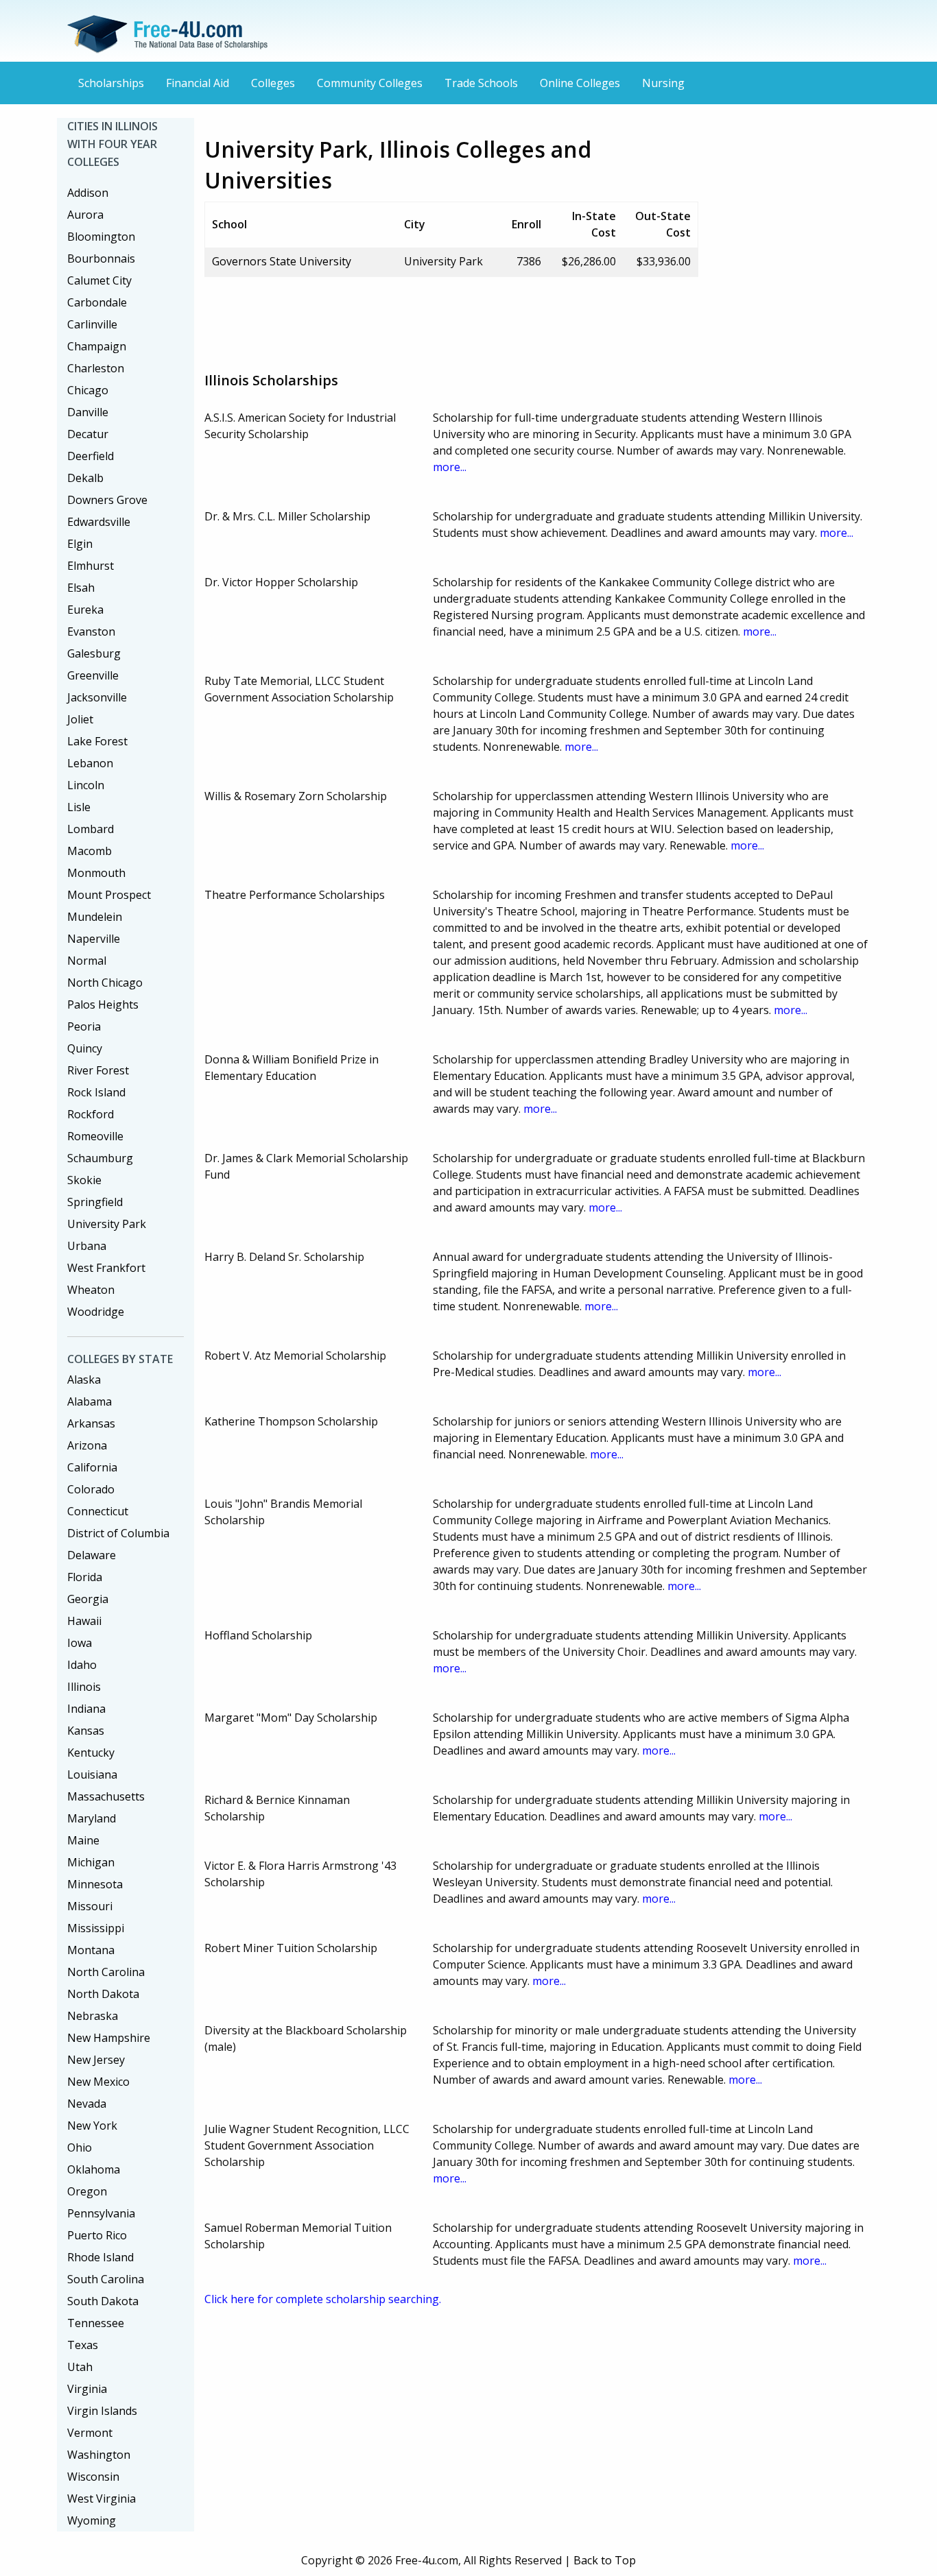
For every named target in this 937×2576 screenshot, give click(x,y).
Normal (87, 961)
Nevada (87, 2104)
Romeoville (95, 1136)
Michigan (91, 1862)
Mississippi (96, 1928)
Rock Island (96, 1092)
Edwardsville (99, 522)
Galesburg (94, 653)
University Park (107, 1224)
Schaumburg (100, 1158)
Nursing (663, 83)
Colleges (273, 83)
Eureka (85, 610)
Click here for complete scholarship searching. (323, 2299)
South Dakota (103, 2301)
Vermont (90, 2433)
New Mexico (98, 2082)
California (92, 1467)
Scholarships (111, 83)
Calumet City (99, 280)
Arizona (87, 1445)
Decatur (88, 434)
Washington (99, 2455)
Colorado (91, 1489)
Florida (85, 1577)
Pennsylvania (101, 2213)
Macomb (90, 851)
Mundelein (95, 917)
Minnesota (95, 1884)
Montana (91, 1950)
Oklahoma (94, 2169)
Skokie (84, 1180)
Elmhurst (91, 566)
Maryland (92, 1818)
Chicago (88, 390)
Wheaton (91, 1290)
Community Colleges (370, 83)
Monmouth (96, 873)
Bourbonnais (101, 258)
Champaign (97, 346)
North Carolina (106, 1972)
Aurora (85, 215)
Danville (88, 412)
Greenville (93, 675)
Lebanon (90, 763)
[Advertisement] (454, 319)
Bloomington (101, 237)
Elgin (80, 544)
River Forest (98, 1070)
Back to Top (605, 2560)
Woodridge (96, 1312)
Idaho (82, 1665)
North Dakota (103, 1994)
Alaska (84, 1380)
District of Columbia (118, 1533)
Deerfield (91, 456)
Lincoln (86, 785)
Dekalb (85, 478)
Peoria (84, 1026)
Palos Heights (103, 1004)
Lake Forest (97, 741)
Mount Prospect (109, 895)
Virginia (87, 2389)
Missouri (90, 1906)
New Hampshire (109, 2038)
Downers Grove (107, 500)
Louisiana (92, 1774)
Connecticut (98, 1511)
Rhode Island (100, 2257)
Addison (88, 193)
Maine (83, 1840)
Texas (83, 2345)
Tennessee (96, 2323)
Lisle (79, 807)
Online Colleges (580, 83)
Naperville (94, 939)
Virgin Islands (102, 2411)
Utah (80, 2367)
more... (450, 467)
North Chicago (105, 983)
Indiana (86, 1709)
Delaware (92, 1555)
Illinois (84, 1687)
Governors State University (282, 261)
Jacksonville (97, 697)
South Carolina (106, 2279)
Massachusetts (106, 1796)
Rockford (91, 1114)
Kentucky (91, 1753)
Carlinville (92, 324)
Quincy (85, 1048)
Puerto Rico (97, 2235)
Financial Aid (198, 83)
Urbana (87, 1246)
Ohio (80, 2147)
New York (92, 2126)
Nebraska (93, 2016)
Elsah (81, 588)
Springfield (95, 1202)
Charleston (96, 368)
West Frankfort (106, 1268)
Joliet (80, 719)
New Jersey (96, 2060)
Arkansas (91, 1423)
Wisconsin (93, 2477)
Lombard (91, 829)
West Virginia (102, 2499)
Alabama (90, 1401)
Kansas (86, 1731)
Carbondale (97, 302)
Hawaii (84, 1621)
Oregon (87, 2191)
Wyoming (92, 2520)
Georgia (88, 1599)
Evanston (91, 631)
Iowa (80, 1643)
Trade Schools (481, 83)
